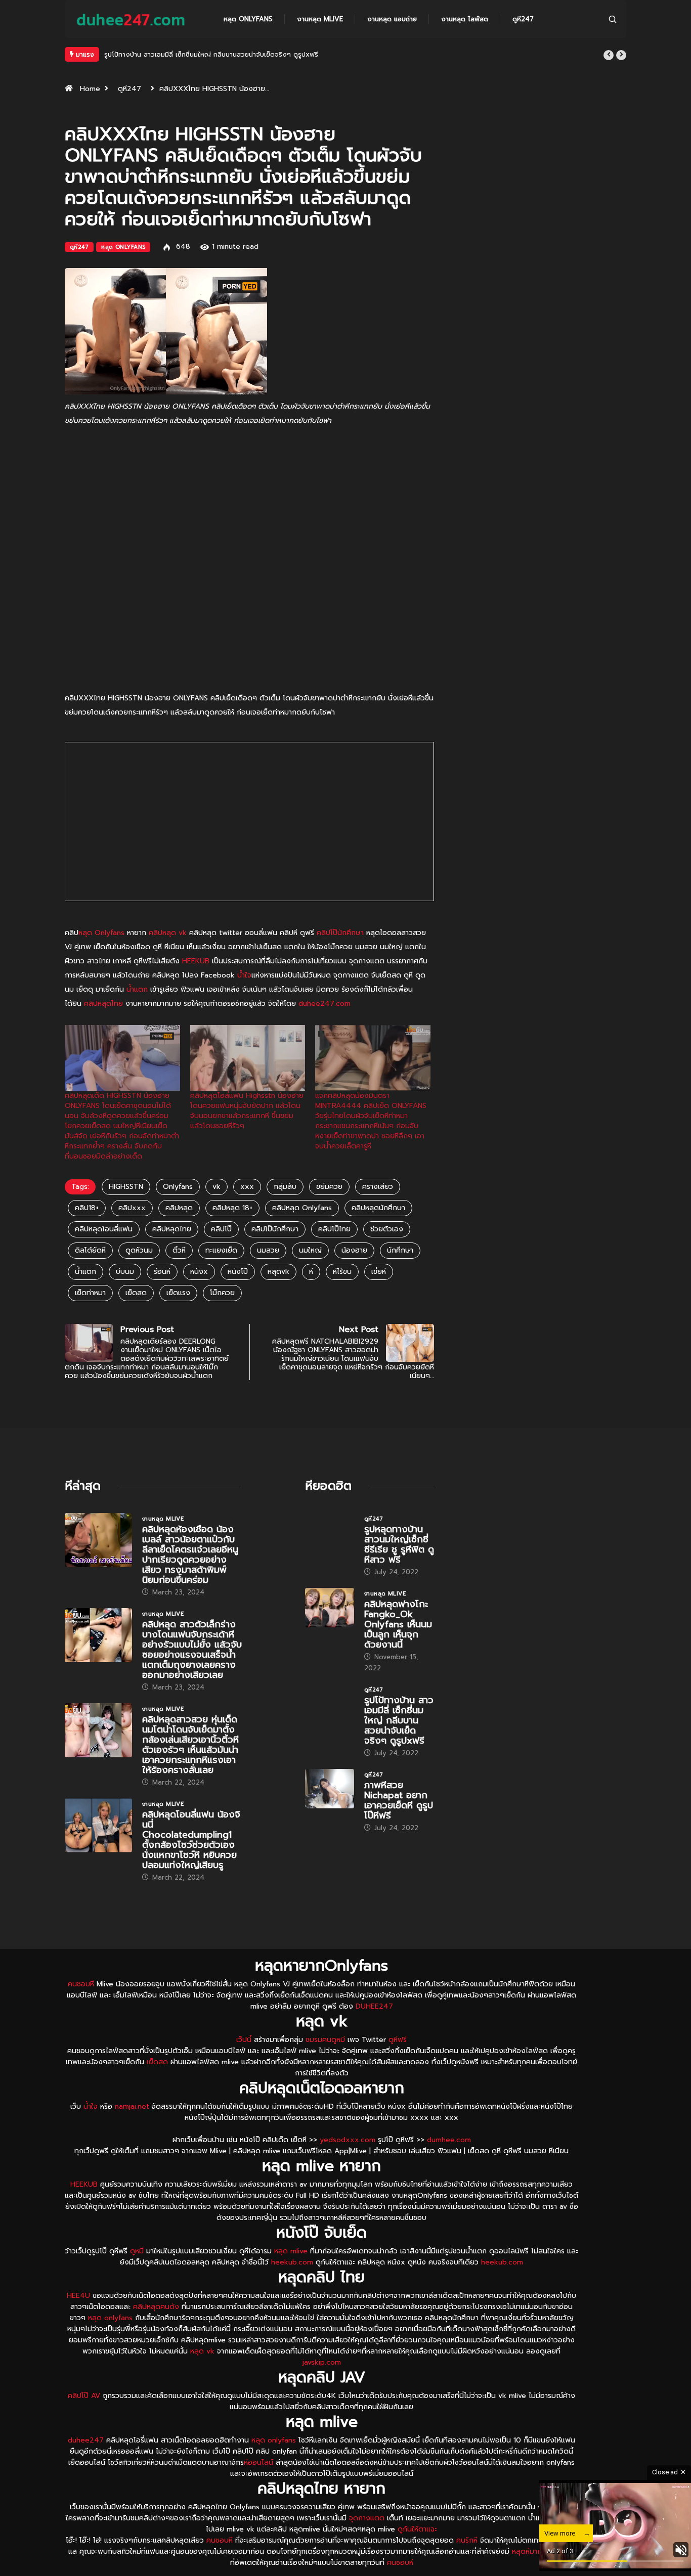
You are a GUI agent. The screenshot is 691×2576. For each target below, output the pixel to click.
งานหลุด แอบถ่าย (392, 19)
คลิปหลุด (179, 1208)
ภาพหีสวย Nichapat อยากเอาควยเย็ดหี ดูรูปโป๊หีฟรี (178, 54)
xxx (247, 1187)
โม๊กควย (222, 1293)
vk (217, 1187)
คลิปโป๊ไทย (334, 1229)
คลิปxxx (132, 1208)
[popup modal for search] (613, 19)
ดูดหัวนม (139, 1250)
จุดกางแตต (367, 2518)
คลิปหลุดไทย (103, 1004)
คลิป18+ (87, 1208)
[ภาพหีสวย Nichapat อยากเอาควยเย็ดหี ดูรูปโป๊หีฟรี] (330, 1789)
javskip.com (322, 2362)
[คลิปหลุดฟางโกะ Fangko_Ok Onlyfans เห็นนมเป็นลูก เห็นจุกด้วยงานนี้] (330, 1608)
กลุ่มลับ (285, 1187)
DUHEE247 (374, 2006)
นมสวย (268, 1250)
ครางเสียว (378, 1187)
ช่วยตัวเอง (387, 1229)
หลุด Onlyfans (248, 19)
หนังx (199, 1272)
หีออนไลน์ (258, 2462)
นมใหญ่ (310, 1250)
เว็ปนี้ (244, 2040)
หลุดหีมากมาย (534, 2551)
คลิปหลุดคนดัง (156, 2307)
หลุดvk (278, 1272)
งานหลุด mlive (320, 19)
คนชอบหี (81, 1984)
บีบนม (125, 1272)
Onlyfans (178, 1187)
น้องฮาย (354, 1250)
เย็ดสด (136, 1293)
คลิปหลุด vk (168, 933)
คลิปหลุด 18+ (232, 1208)
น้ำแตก (137, 989)
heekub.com (292, 2262)
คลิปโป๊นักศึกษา (340, 933)
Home (90, 89)
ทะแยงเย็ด (221, 1250)
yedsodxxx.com (348, 2140)
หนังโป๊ (238, 1272)
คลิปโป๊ (221, 1229)
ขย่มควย (329, 1187)
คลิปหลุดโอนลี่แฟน (104, 1229)
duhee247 (86, 2440)
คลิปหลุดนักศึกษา (378, 1208)
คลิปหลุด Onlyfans (302, 1208)
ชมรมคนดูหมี (325, 2040)
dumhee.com (449, 2140)
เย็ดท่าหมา (90, 1293)
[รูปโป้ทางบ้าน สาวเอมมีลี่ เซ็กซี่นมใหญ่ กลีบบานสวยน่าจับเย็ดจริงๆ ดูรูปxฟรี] (330, 1704)
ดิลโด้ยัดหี (90, 1250)
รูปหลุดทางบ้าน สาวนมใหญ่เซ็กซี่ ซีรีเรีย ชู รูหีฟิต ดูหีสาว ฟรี (399, 1544)
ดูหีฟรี (398, 2040)
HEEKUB (196, 961)
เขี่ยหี (379, 1272)
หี (311, 1272)
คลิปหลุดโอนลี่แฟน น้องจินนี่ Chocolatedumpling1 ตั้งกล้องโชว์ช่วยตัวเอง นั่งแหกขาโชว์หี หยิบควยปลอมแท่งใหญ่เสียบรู (191, 1840)
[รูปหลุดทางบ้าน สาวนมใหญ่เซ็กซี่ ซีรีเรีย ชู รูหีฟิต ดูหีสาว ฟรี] (330, 1533)
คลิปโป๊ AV (84, 2396)
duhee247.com (325, 1004)
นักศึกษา (400, 1250)
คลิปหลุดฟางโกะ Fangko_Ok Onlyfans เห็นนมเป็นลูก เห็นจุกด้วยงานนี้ (398, 1624)
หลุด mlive (291, 2251)
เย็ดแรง (178, 1293)
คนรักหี (467, 2540)
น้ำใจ (244, 975)
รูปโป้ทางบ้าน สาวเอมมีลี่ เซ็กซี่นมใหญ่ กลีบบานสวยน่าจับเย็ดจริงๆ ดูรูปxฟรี (399, 1720)
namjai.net (132, 2106)
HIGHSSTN (126, 1187)
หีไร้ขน (342, 1272)
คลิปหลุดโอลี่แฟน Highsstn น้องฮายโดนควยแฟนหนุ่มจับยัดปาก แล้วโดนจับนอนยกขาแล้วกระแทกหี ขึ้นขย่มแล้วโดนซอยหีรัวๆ (247, 1111)
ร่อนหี (162, 1272)
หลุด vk (202, 2351)
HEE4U (78, 2296)
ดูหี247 (523, 19)
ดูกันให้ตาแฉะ (417, 2529)
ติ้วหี (179, 1250)
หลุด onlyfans (110, 2318)
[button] (609, 55)
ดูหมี (137, 2251)
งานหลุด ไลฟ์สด (465, 19)
